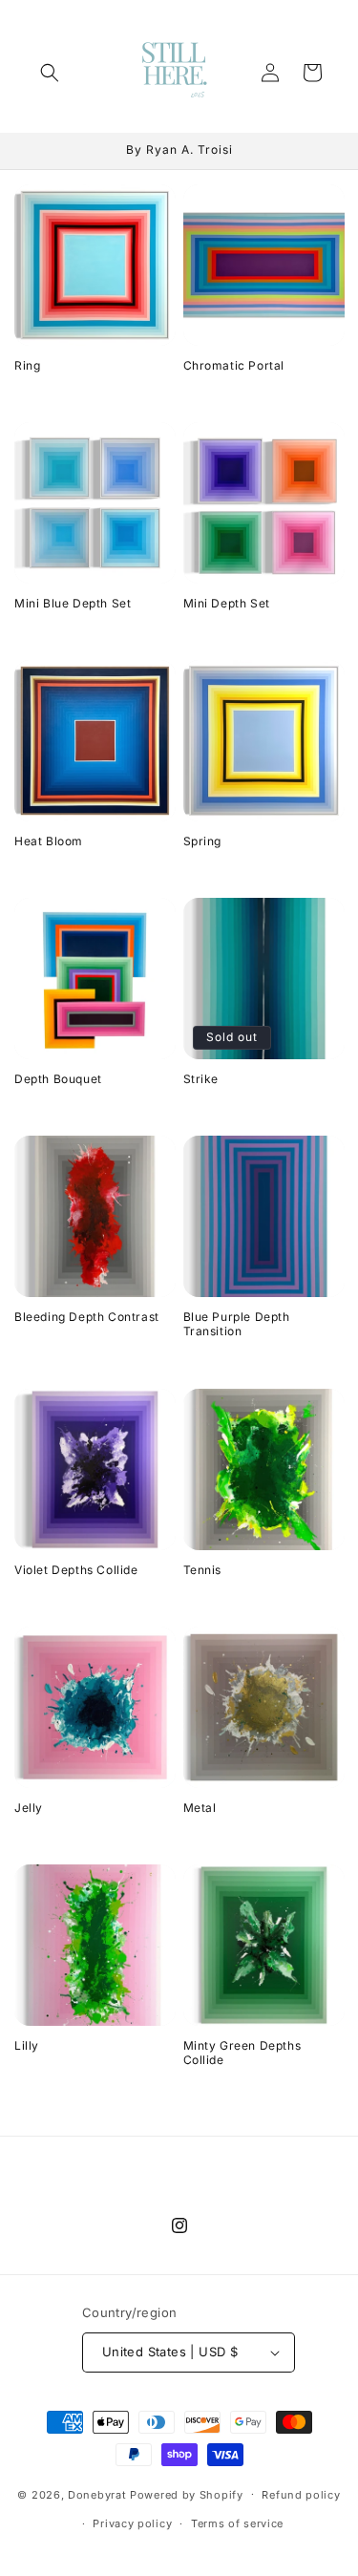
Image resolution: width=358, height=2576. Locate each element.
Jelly (29, 1808)
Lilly (27, 2045)
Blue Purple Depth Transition (237, 1324)
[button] (50, 73)
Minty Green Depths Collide (242, 2053)
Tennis (203, 1570)
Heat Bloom (49, 841)
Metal (200, 1808)
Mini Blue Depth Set (73, 603)
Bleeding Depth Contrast (87, 1317)
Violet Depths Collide (76, 1570)
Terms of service (237, 2523)
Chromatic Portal (234, 365)
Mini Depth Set (227, 603)
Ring (27, 365)
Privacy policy (132, 2523)
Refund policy (301, 2495)
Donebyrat (97, 2494)
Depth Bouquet (58, 1079)
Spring (203, 841)
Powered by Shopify (187, 2494)
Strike (201, 1079)
